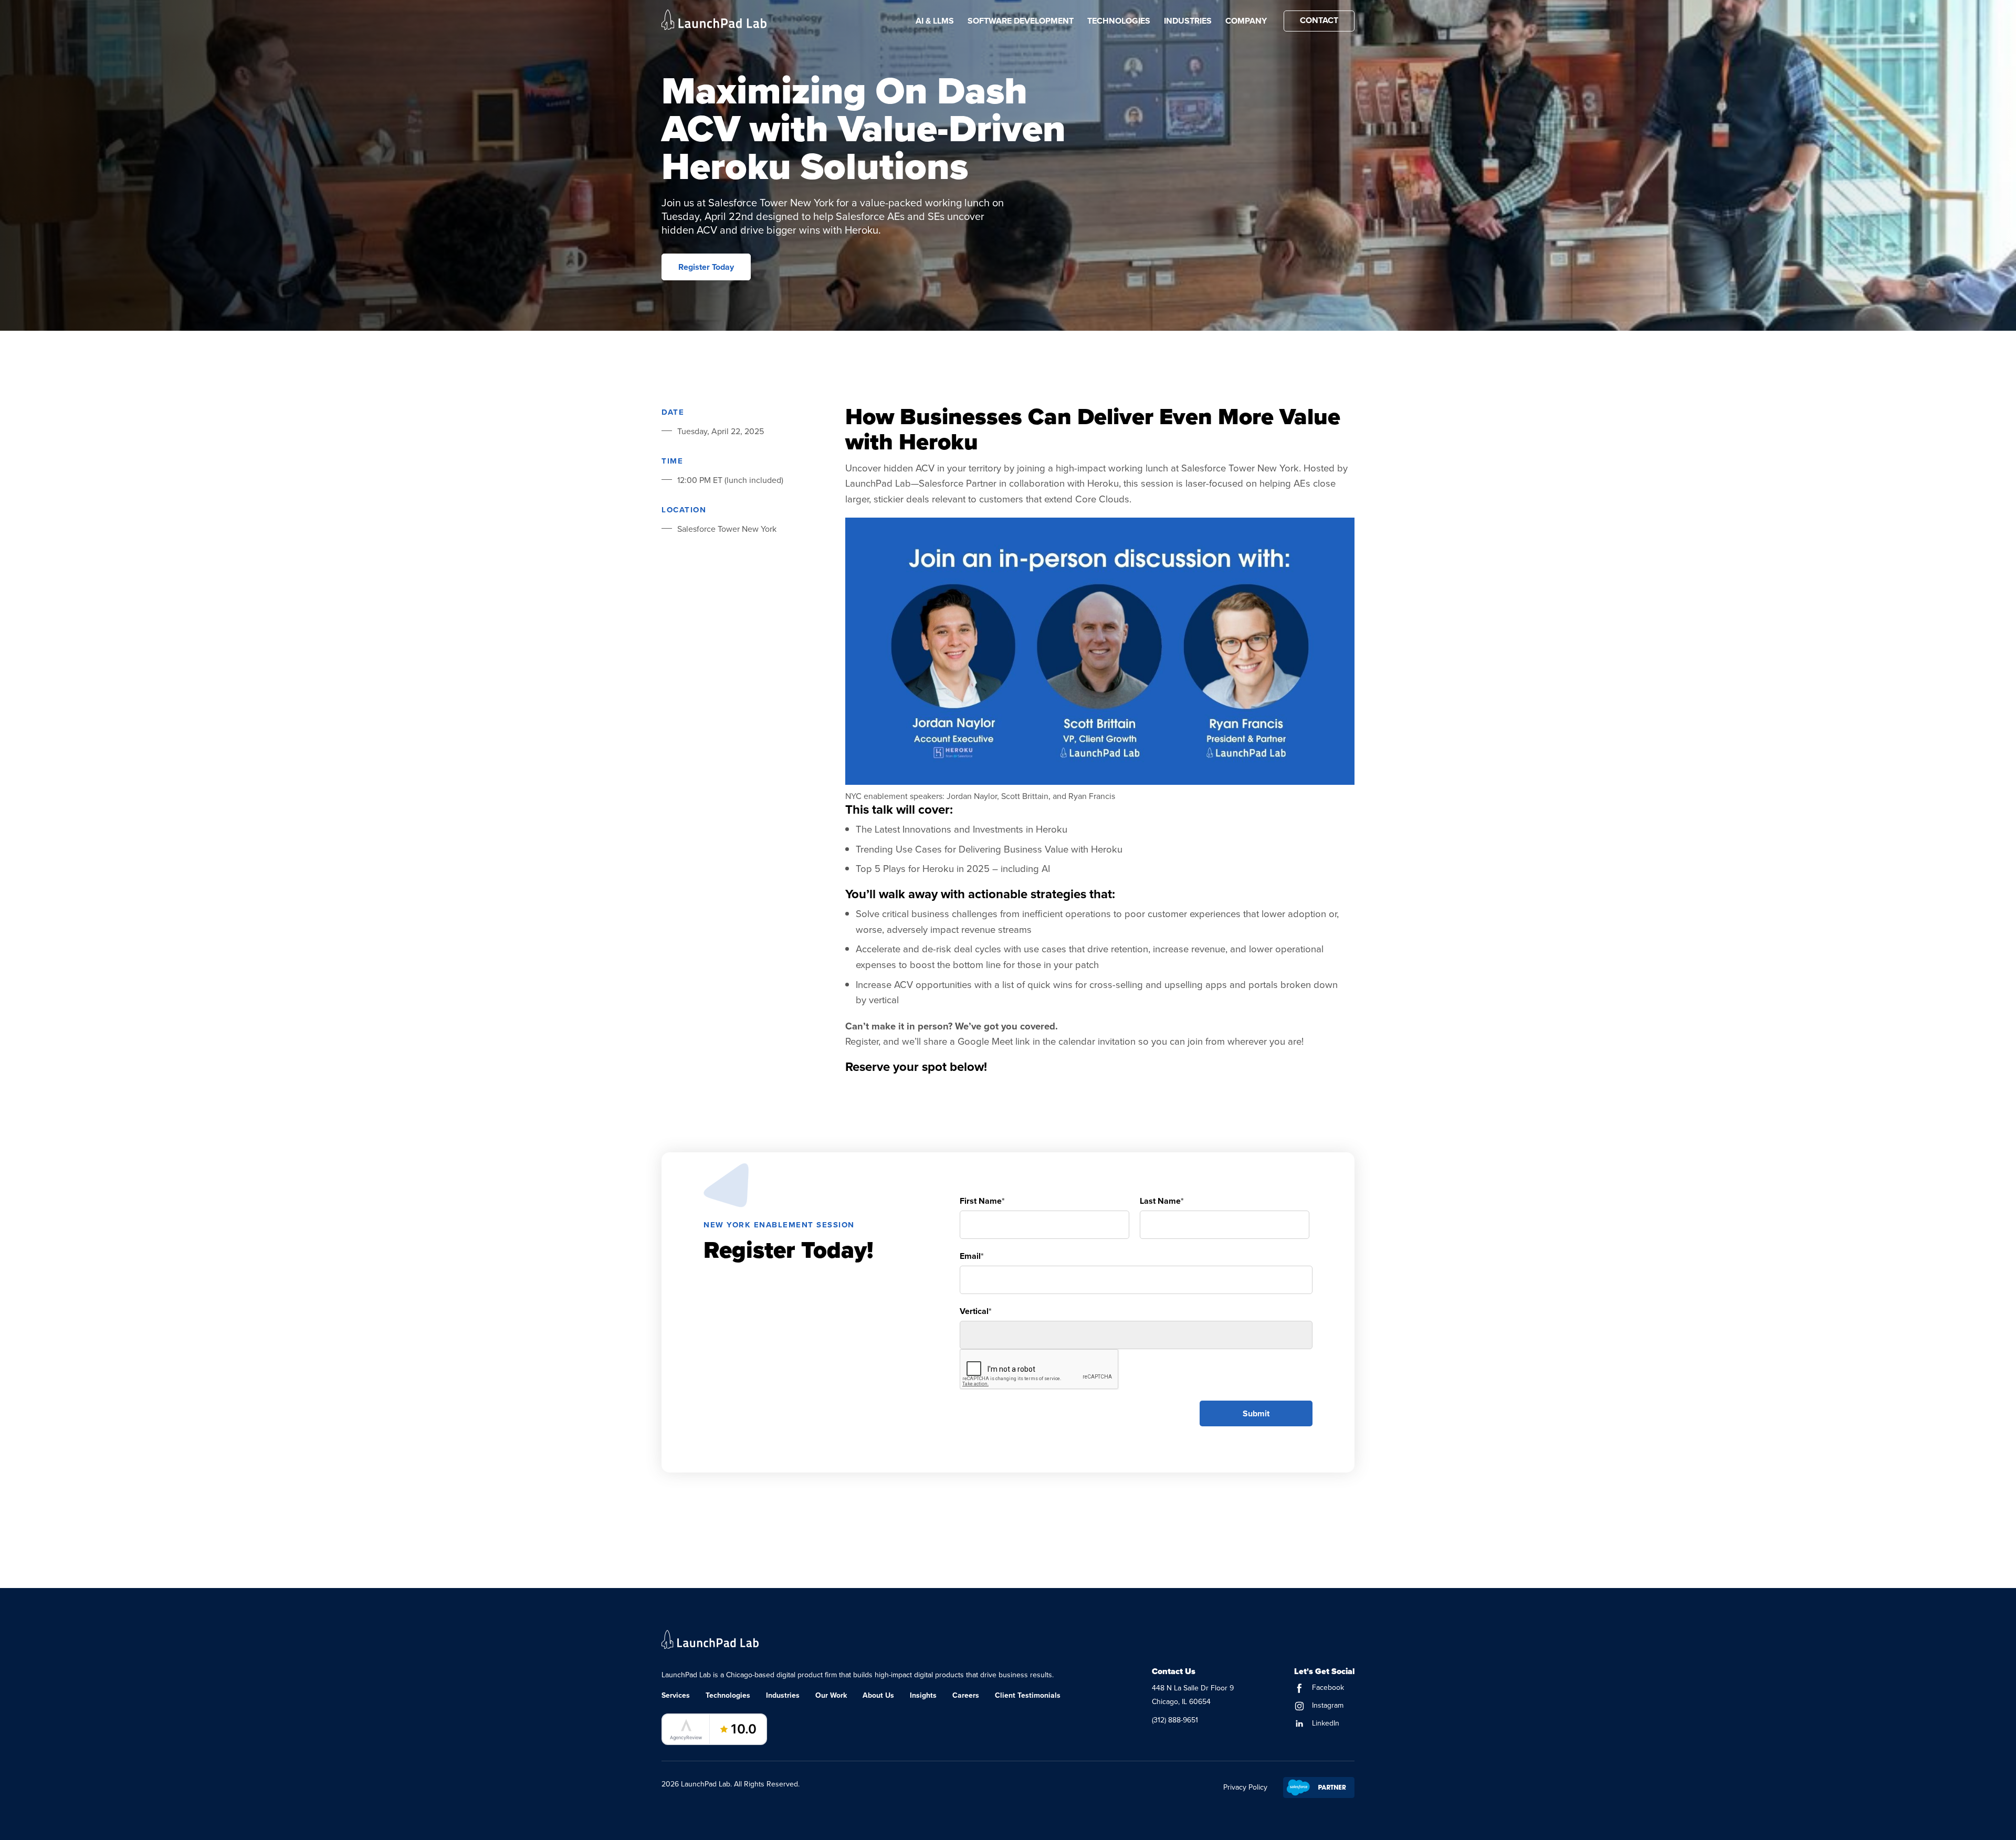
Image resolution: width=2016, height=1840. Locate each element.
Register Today (706, 267)
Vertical (976, 1311)
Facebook (1327, 1687)
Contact (1319, 20)
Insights (923, 1695)
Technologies (1119, 21)
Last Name (1162, 1201)
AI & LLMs (935, 21)
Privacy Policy (1245, 1787)
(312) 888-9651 (1175, 1720)
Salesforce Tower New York (727, 529)
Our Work (831, 1695)
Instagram (1327, 1705)
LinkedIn (1325, 1723)
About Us (878, 1695)
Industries (1188, 21)
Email (972, 1256)
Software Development (1021, 21)
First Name (982, 1201)
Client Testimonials (1028, 1695)
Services (676, 1695)
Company (1246, 21)
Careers (966, 1695)
